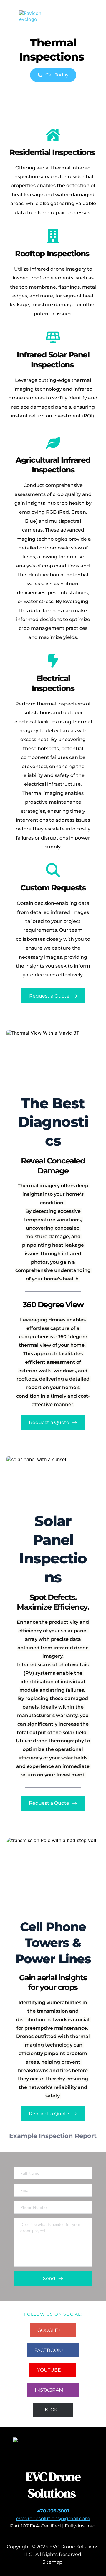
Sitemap (53, 2562)
